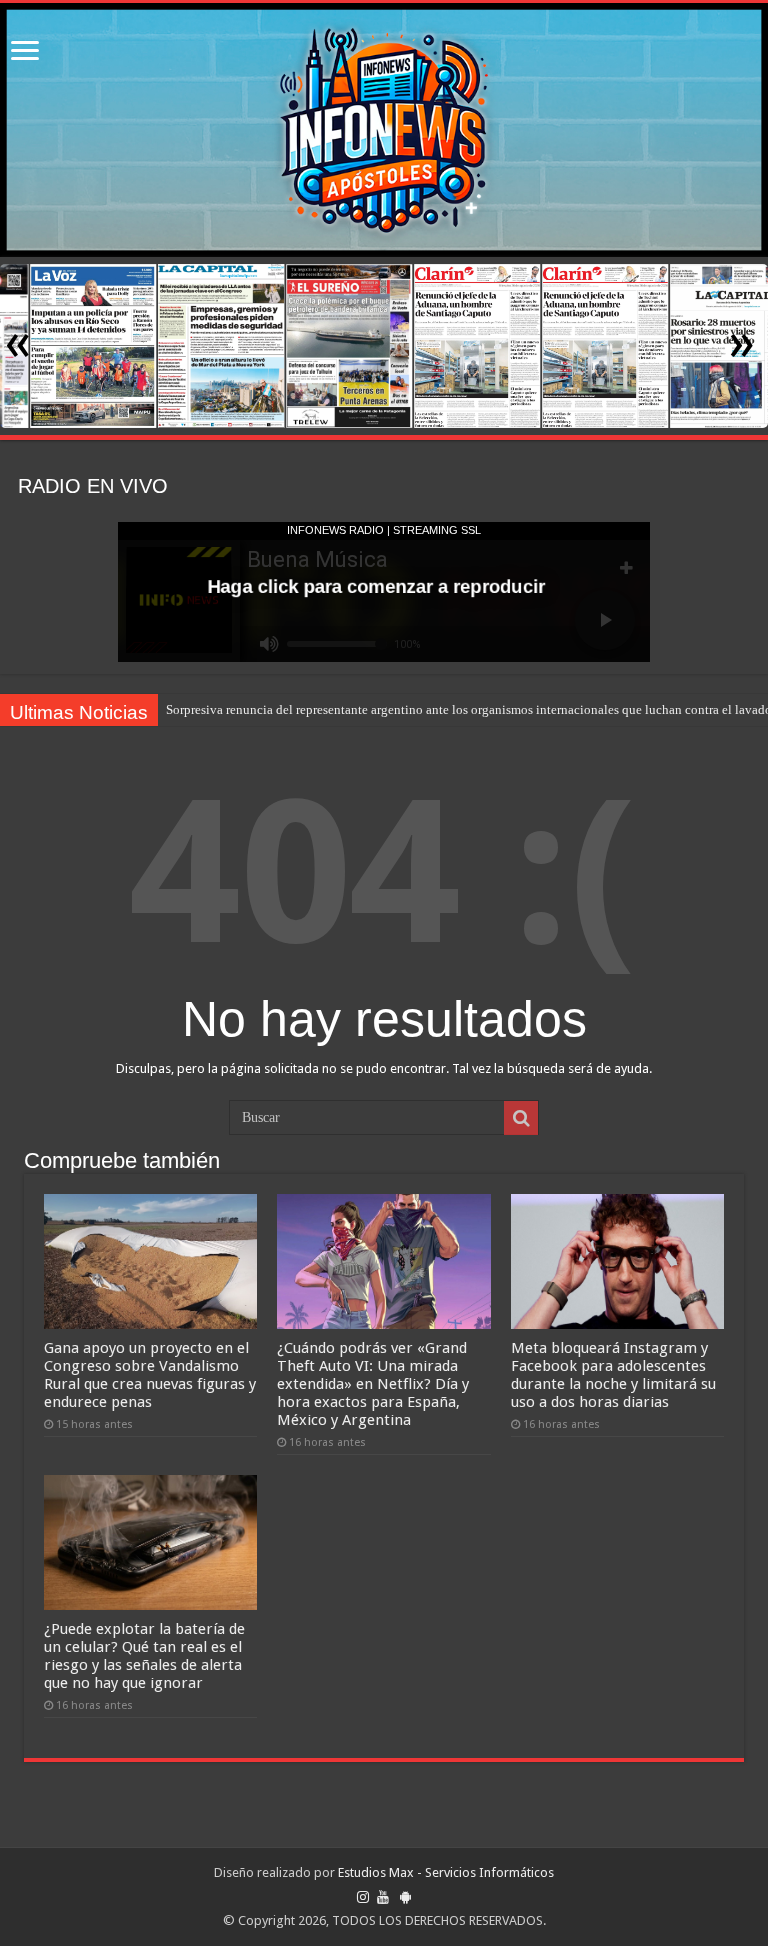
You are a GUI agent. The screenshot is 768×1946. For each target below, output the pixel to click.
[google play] (405, 1897)
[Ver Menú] (25, 52)
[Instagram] (363, 1897)
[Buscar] (521, 1118)
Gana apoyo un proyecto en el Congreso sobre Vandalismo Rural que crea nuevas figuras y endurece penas (150, 1375)
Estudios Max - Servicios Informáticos (446, 1872)
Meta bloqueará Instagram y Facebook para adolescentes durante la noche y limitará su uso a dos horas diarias (613, 1375)
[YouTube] (383, 1897)
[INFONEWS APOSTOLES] (384, 130)
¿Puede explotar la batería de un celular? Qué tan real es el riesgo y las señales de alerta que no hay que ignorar (144, 1656)
